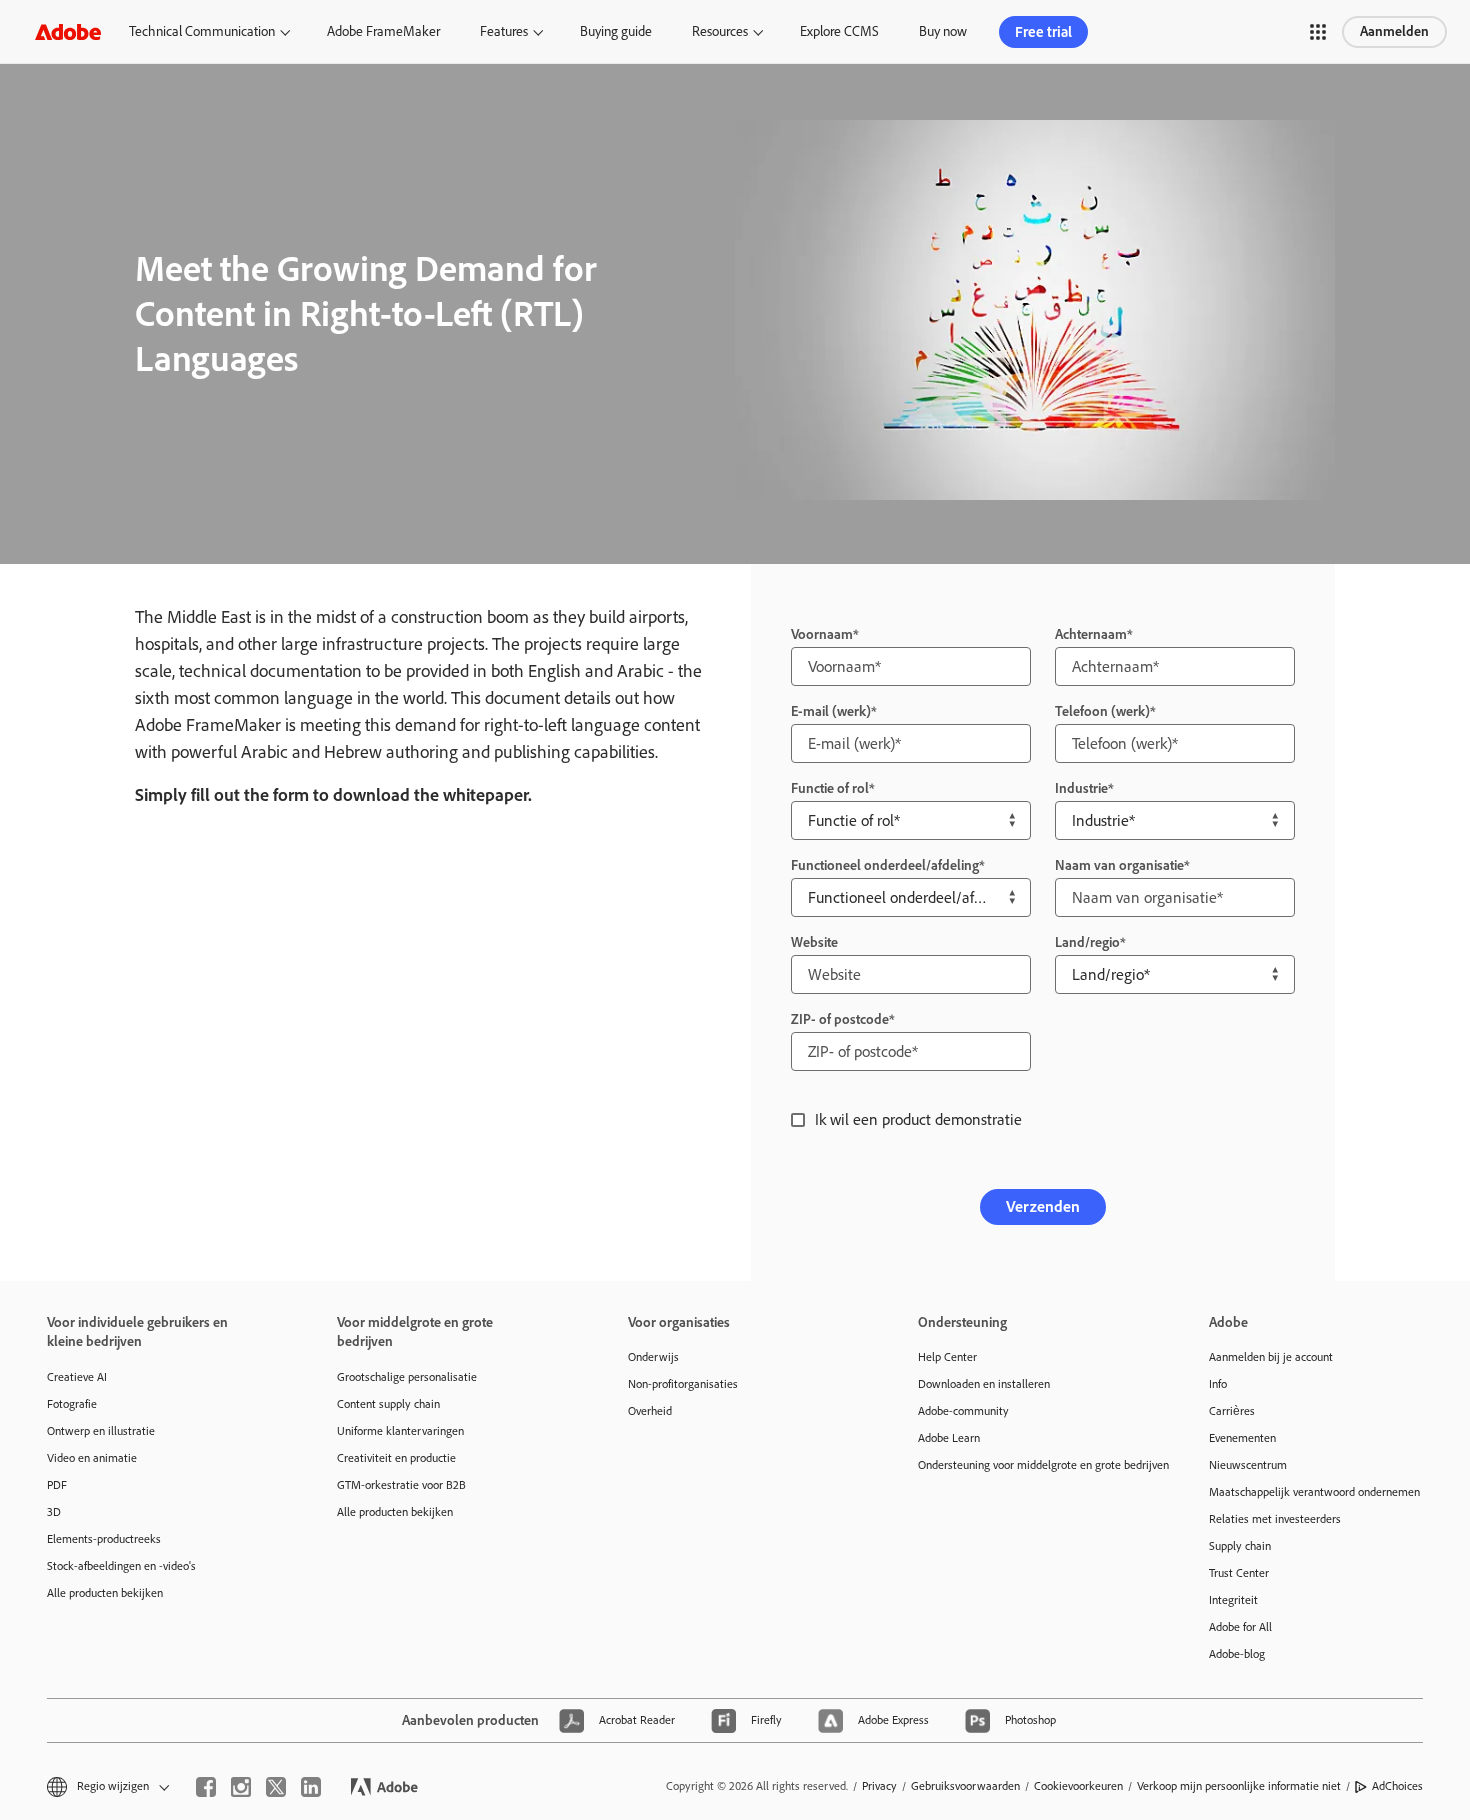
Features (504, 31)
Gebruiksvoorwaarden (965, 1786)
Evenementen (1242, 1438)
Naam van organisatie (1119, 865)
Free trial (1043, 32)
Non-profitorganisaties (683, 1384)
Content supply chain (388, 1404)
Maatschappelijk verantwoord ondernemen (1314, 1492)
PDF (57, 1485)
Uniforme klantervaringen (400, 1431)
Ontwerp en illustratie (101, 1431)
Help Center (947, 1357)
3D (54, 1512)
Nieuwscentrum (1248, 1465)
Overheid (650, 1411)
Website (814, 942)
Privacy (879, 1786)
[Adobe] (68, 31)
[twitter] (276, 1787)
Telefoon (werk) (1102, 711)
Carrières (1232, 1411)
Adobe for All (1240, 1627)
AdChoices (1397, 1786)
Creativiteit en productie (396, 1458)
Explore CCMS (839, 31)
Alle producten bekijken (105, 1593)
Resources (720, 31)
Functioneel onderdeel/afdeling (885, 865)
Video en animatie (92, 1458)
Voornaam (822, 634)
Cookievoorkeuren (1078, 1786)
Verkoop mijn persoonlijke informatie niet (1239, 1786)
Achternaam (1091, 634)
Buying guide (616, 31)
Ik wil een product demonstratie (918, 1119)
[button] (1318, 32)
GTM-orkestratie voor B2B (401, 1485)
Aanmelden (1394, 31)
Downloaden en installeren (984, 1384)
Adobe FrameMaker (383, 31)
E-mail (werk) (831, 711)
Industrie (1081, 788)
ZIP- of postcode (840, 1019)
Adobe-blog (1237, 1654)
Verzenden (1043, 1206)
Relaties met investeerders (1275, 1519)
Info (1218, 1384)
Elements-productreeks (104, 1539)
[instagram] (241, 1787)
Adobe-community (963, 1411)
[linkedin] (311, 1787)
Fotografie (72, 1404)
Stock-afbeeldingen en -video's (121, 1566)
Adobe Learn (949, 1438)
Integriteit (1233, 1600)
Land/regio (1087, 942)
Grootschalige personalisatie (407, 1377)
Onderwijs (653, 1357)
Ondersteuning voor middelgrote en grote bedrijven (1033, 1465)
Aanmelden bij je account (1271, 1357)
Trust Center (1239, 1573)
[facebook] (206, 1787)
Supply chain (1240, 1546)
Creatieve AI (77, 1377)
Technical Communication (202, 31)
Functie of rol (830, 788)
